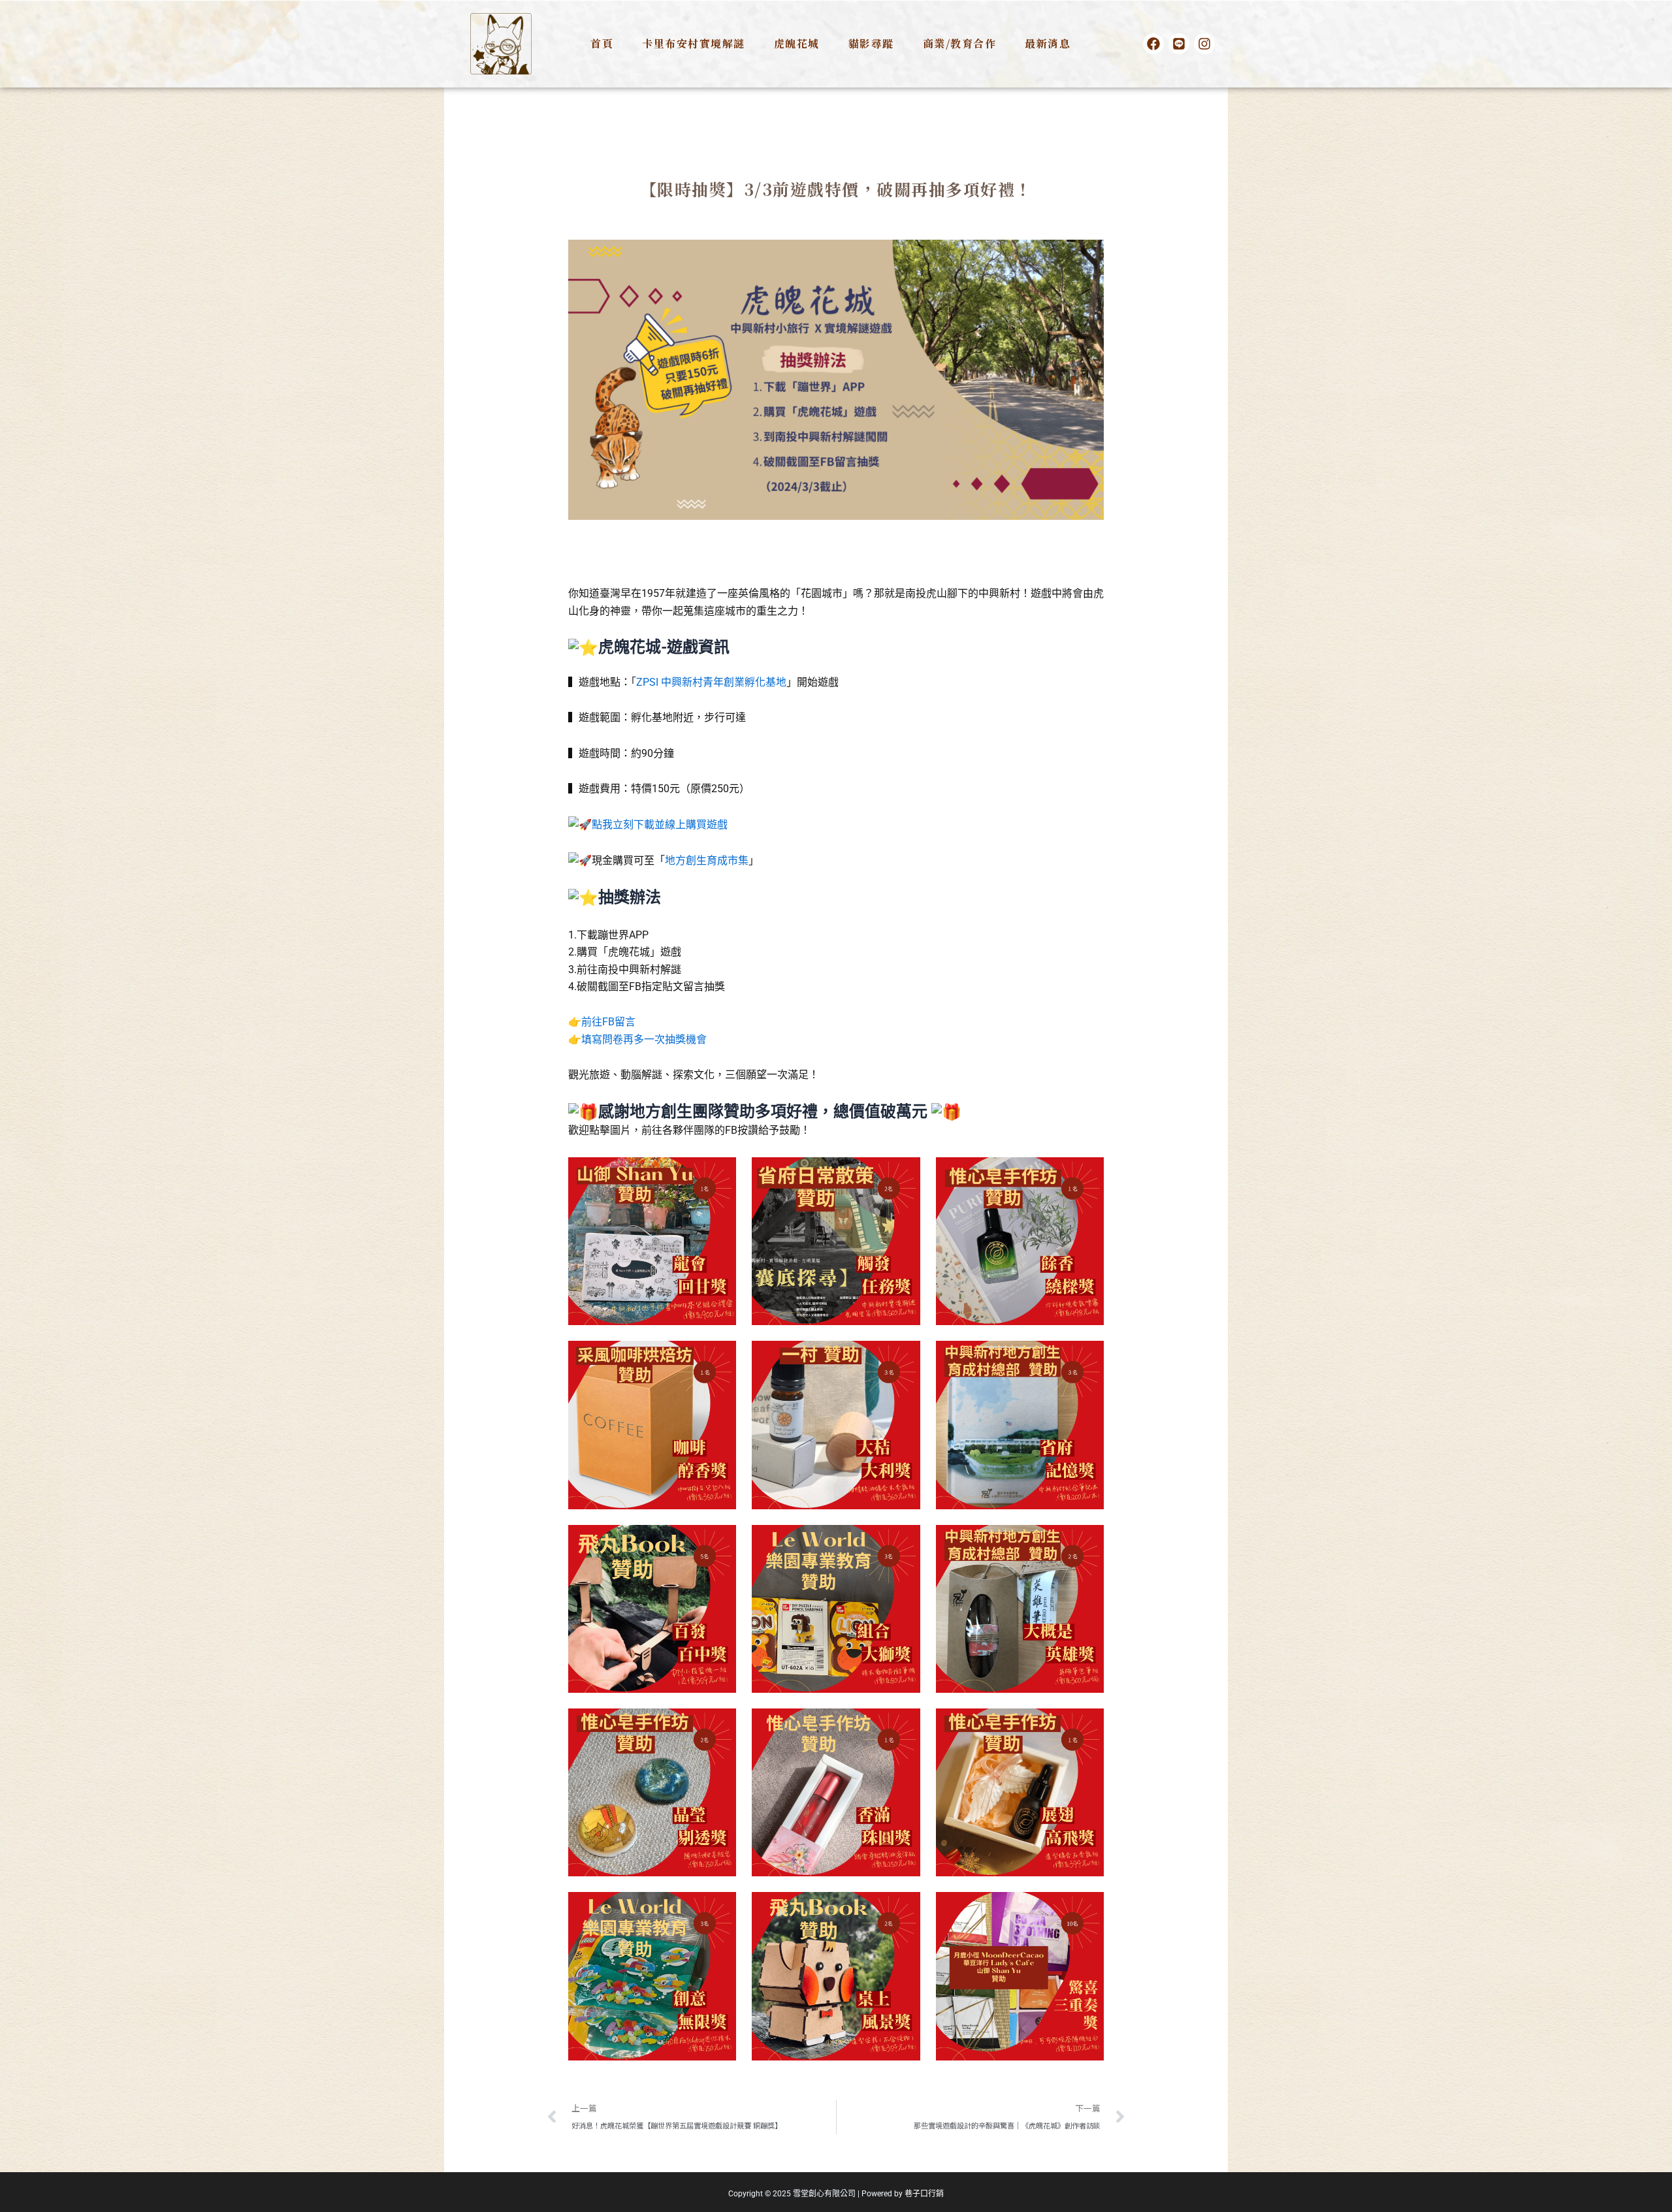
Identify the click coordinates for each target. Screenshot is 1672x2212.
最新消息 (1048, 43)
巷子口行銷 (924, 2194)
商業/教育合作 (960, 43)
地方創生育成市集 (707, 860)
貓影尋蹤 (871, 43)
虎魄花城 (797, 43)
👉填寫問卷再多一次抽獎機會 (637, 1039)
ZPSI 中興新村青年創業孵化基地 (711, 682)
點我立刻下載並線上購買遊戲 (660, 825)
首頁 (602, 43)
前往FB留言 (608, 1022)
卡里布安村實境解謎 (694, 43)
